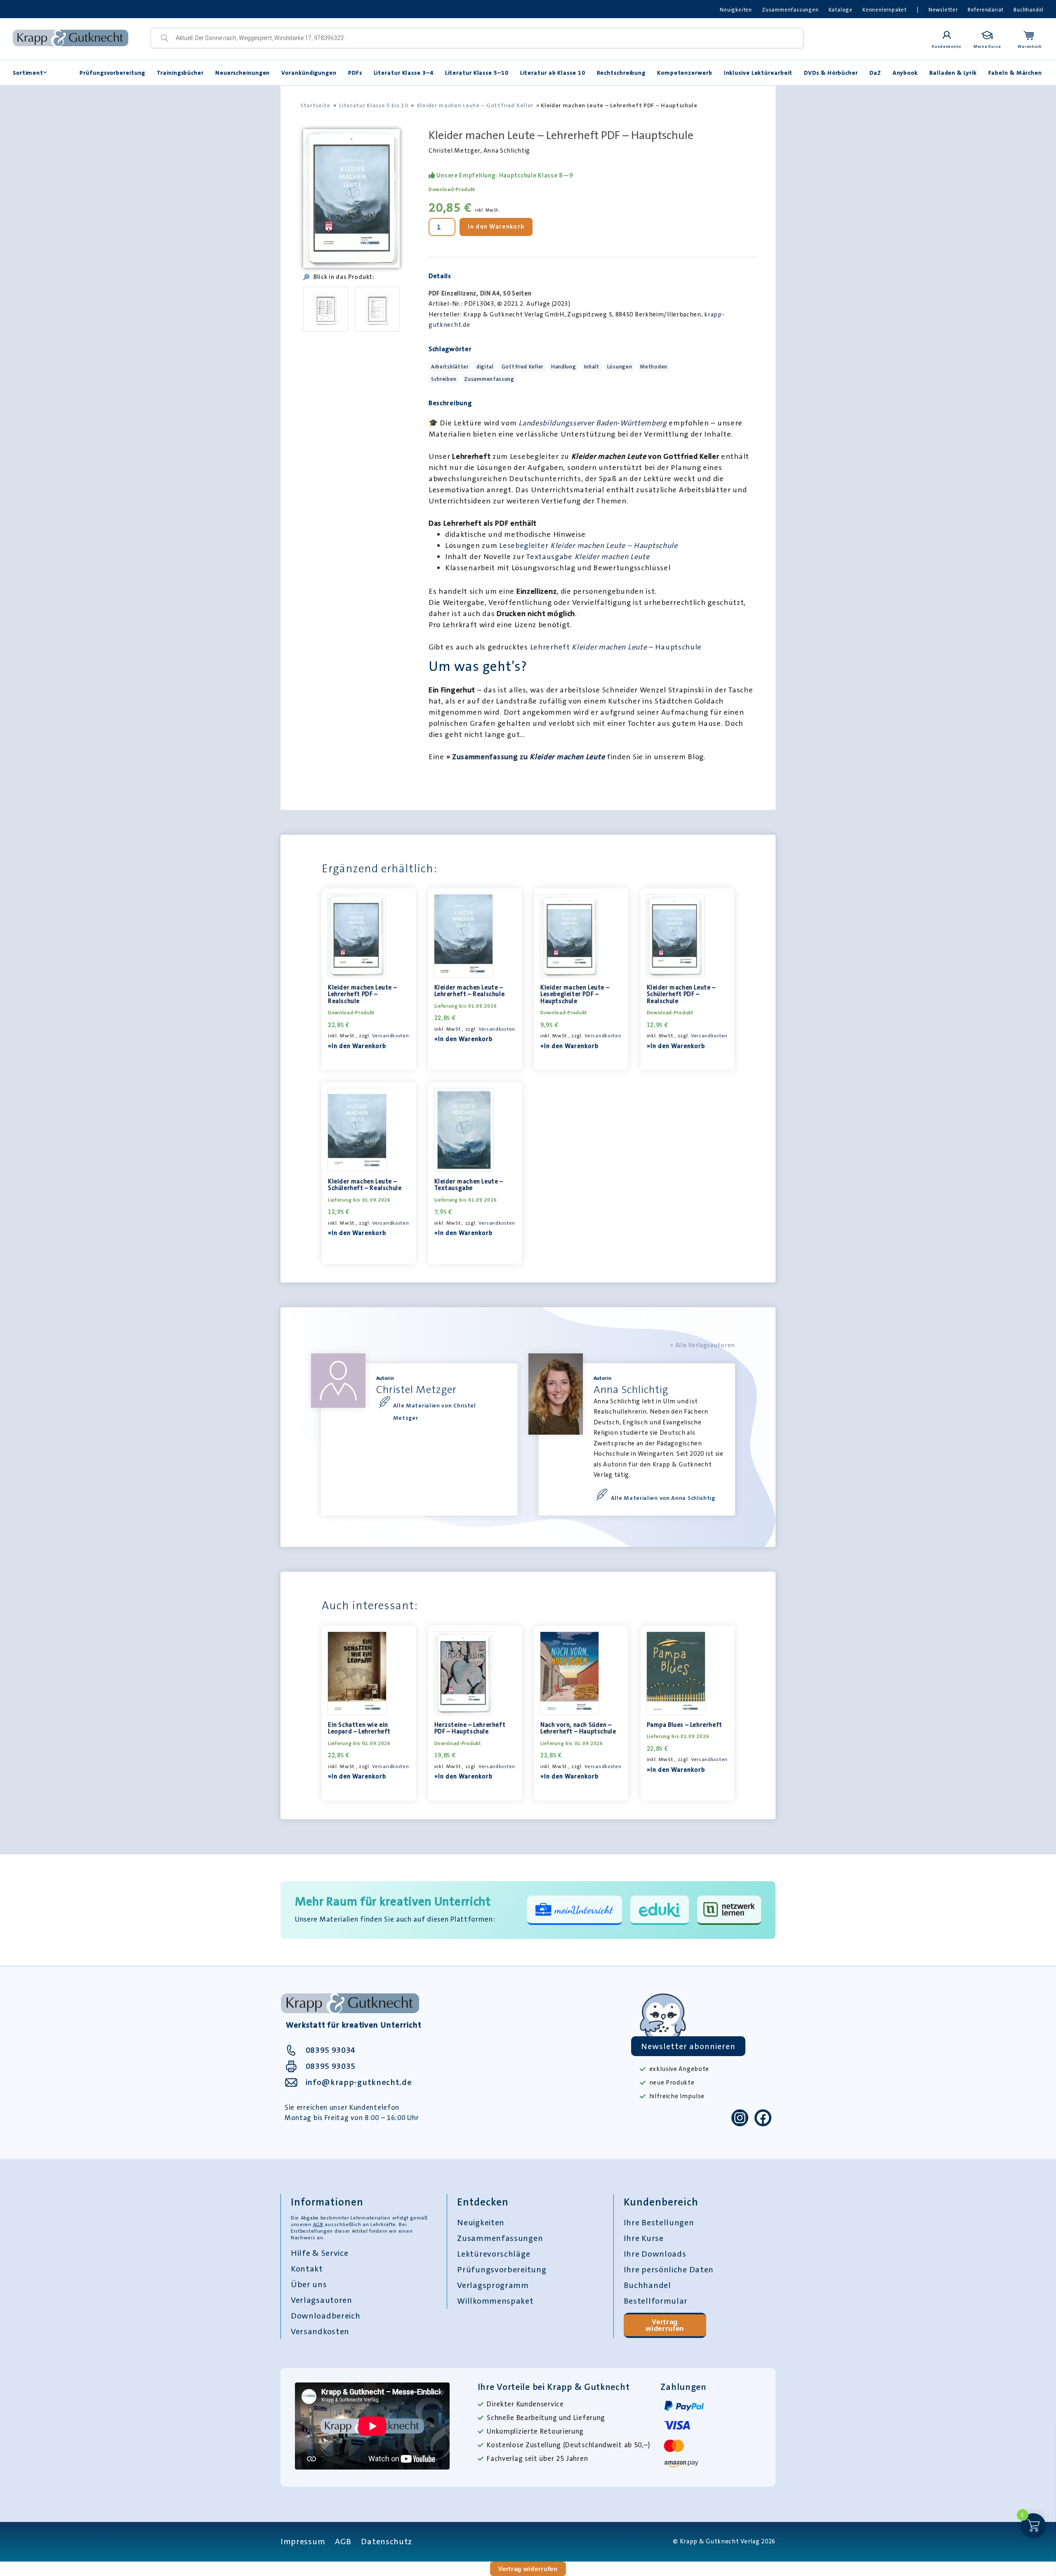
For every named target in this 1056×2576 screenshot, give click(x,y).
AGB (318, 2224)
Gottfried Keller (522, 367)
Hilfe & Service (320, 2253)
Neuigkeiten (736, 10)
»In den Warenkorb (357, 1046)
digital (485, 367)
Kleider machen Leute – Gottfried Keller (475, 105)
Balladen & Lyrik (953, 73)
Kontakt (307, 2269)
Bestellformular (656, 2301)
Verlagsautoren (322, 2300)
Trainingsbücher (180, 73)
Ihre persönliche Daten (669, 2269)
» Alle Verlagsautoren (702, 1345)
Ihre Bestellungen (659, 2222)
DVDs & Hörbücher (831, 73)
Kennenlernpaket (885, 10)
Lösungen (620, 367)
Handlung (564, 367)
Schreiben (444, 379)
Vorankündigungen (309, 73)
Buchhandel (1029, 10)
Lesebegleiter (588, 545)
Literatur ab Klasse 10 (553, 73)
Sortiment (28, 73)
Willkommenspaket (495, 2301)
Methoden (654, 367)
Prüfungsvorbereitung (112, 73)
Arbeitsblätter (450, 367)
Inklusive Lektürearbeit (758, 73)
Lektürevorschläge (494, 2254)
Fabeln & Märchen (1015, 73)
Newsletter (943, 10)
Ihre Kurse (644, 2238)
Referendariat (986, 10)
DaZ (875, 73)
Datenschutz (387, 2541)
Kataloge (841, 10)
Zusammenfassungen (790, 10)
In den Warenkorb (496, 227)
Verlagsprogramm (493, 2285)
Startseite (315, 105)
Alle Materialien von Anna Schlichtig (663, 1498)
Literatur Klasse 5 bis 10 (374, 105)
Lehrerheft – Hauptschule (616, 647)
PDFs (355, 73)
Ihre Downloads (655, 2254)
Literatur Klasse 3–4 (404, 73)
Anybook (905, 73)
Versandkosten (390, 1036)
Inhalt (592, 367)
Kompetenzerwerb (685, 73)
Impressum (303, 2541)
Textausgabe (587, 557)
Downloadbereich (326, 2316)
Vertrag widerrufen (665, 2325)
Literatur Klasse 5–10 (477, 73)
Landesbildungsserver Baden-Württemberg (593, 423)
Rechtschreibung (621, 73)
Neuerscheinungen (243, 73)
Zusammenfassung (489, 379)
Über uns (309, 2284)
